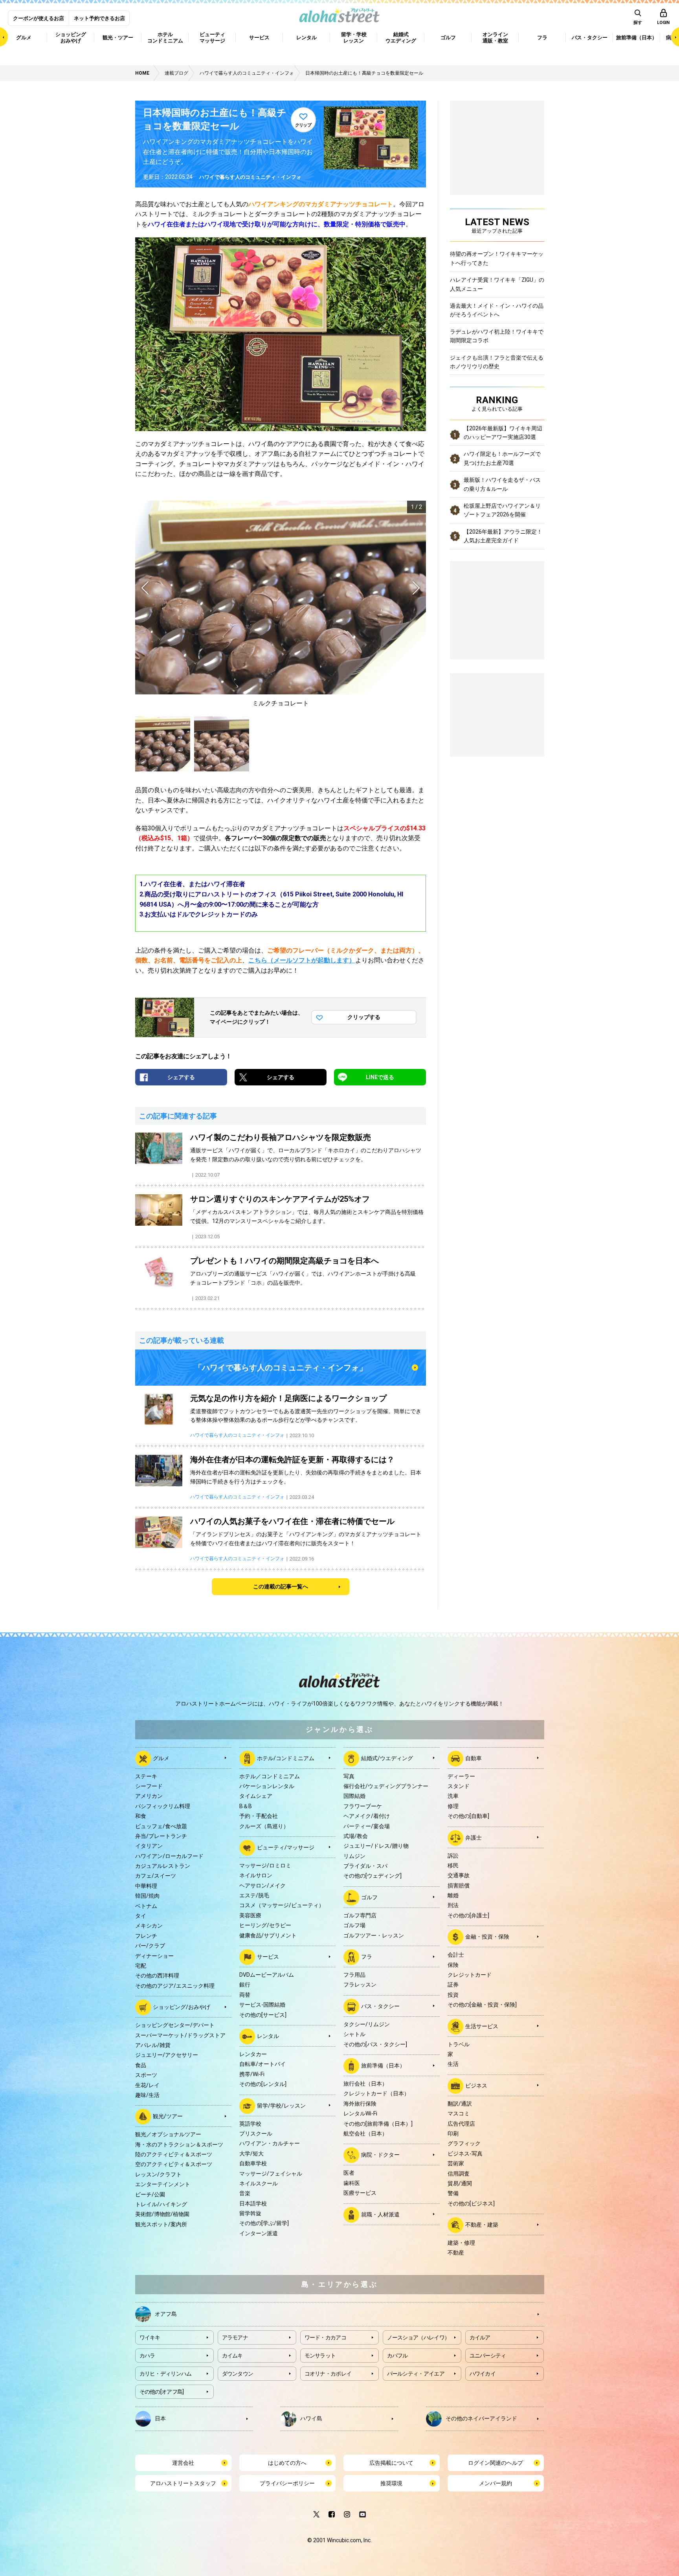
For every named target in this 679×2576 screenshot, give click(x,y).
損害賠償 (459, 1886)
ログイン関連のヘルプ (495, 2463)
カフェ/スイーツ (156, 1876)
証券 (453, 1985)
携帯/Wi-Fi (252, 2074)
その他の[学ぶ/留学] (264, 2223)
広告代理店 (461, 2124)
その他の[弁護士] (468, 1915)
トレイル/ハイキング (161, 2204)
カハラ (147, 2356)
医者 (349, 2173)
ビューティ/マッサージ (286, 1847)
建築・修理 (461, 2243)
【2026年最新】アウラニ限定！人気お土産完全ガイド (503, 536)
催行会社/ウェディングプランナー (386, 1786)
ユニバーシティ (488, 2356)
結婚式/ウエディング (387, 1758)
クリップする (364, 1017)
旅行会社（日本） (365, 2084)
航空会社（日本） (365, 2134)
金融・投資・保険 (487, 1937)
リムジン (354, 1856)
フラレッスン (360, 1985)
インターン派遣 (259, 2233)
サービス (268, 1957)
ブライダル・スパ (365, 1866)
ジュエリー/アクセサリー (167, 2055)
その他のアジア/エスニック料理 (175, 1986)
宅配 (141, 1966)
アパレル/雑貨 (153, 2045)
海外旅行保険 (360, 2104)
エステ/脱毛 (254, 1895)
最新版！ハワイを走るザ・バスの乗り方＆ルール (502, 484)
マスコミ (459, 2113)
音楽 (245, 2193)
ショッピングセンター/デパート (175, 2025)
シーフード (149, 1786)
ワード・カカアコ (325, 2337)
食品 (141, 2065)
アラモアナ (235, 2337)
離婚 (453, 1895)
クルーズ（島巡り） (264, 1826)
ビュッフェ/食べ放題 (161, 1826)
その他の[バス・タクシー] (375, 2044)
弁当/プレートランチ (161, 1836)
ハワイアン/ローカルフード (169, 1856)
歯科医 (352, 2183)
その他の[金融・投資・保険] (482, 2005)
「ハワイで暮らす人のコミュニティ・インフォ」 (281, 1368)
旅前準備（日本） (383, 2066)
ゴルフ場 (354, 1925)
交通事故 (459, 1875)
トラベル (459, 2044)
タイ (141, 1916)
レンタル (268, 2036)
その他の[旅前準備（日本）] (378, 2124)
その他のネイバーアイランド (481, 2418)
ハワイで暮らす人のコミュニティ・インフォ (250, 177)
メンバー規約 (495, 2483)
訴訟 (453, 1856)
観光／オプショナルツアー (168, 2134)
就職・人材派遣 (380, 2214)
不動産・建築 (482, 2225)
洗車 (453, 1796)
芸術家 (456, 2163)
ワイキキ (150, 2337)
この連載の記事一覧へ (281, 1586)
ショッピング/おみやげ (182, 2007)
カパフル (397, 2356)
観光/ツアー (168, 2116)
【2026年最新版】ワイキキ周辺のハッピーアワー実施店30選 (503, 433)
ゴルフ (369, 1897)
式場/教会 (356, 1836)
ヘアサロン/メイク (262, 1886)
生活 (453, 2064)
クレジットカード (470, 1975)
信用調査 (459, 2174)
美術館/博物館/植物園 (162, 2214)
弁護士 (473, 1837)
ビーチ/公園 (150, 2194)
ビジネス (476, 2085)
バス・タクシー (380, 2006)
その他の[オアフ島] (162, 2392)
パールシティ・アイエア (416, 2374)
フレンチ (146, 1936)
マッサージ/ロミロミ (265, 1865)
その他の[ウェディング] (373, 1876)
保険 (453, 1965)
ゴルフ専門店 (360, 1915)
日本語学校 (253, 2203)
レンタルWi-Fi (360, 2113)
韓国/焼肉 (147, 1896)
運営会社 (183, 2463)
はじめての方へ (287, 2463)
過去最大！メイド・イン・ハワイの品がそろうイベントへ (497, 310)
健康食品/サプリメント (268, 1935)
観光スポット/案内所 (161, 2224)
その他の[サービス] (263, 2015)
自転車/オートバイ (262, 2064)
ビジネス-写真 (465, 2154)
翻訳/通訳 (460, 2104)
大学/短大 (251, 2154)
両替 (245, 1995)
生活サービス (482, 2026)
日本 (160, 2418)
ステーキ (146, 1776)
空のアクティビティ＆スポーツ (174, 2164)
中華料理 (146, 1886)
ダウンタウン (238, 2374)
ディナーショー (154, 1956)
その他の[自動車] (468, 1816)
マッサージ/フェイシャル (271, 2174)
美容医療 (250, 1915)
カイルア (480, 2337)
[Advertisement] (497, 714)
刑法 (453, 1905)
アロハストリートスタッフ (183, 2483)
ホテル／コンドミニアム (270, 1776)
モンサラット (320, 2356)
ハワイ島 (311, 2418)
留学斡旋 (250, 2213)
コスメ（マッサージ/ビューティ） (282, 1905)
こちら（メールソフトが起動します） (302, 960)
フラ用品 (354, 1975)
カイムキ (232, 2356)
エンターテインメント (163, 2184)
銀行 (245, 1985)
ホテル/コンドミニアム (286, 1758)
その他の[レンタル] (263, 2084)
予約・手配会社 (259, 1816)
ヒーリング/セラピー (265, 1925)
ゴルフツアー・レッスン (374, 1935)
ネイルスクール (259, 2183)
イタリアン (149, 1846)
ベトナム (146, 1906)
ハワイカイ (483, 2374)
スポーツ (146, 2075)
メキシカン (149, 1926)
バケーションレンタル (267, 1786)
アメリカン (149, 1796)
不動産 (456, 2253)
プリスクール (256, 2134)
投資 (453, 1995)
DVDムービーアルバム (267, 1975)
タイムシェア (256, 1796)
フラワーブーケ (363, 1806)
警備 (453, 2193)
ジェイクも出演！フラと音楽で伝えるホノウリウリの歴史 (497, 362)
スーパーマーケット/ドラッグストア (180, 2035)
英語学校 (250, 2124)
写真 (349, 1776)
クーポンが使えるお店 (39, 18)
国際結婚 (354, 1796)
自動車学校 (253, 2163)
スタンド (459, 1786)
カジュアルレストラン (163, 1866)
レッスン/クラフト (158, 2174)
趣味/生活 (147, 2095)
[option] (281, 605)
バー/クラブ (150, 1946)
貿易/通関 (460, 2183)
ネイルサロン (256, 1875)
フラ (367, 1957)
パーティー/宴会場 (367, 1826)
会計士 (456, 1955)
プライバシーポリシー (287, 2483)
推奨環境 (391, 2483)
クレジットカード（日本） (376, 2093)
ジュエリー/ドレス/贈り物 (376, 1846)
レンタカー (253, 2054)
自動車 (473, 1758)
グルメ (161, 1758)
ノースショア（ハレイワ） (418, 2337)
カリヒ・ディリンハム (166, 2374)
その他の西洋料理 (157, 1976)
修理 (453, 1806)
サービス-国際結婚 (262, 2005)
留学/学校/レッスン (281, 2105)
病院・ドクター (380, 2155)
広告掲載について (391, 2463)
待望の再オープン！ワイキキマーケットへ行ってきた (497, 258)
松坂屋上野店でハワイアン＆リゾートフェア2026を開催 (502, 510)
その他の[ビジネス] (471, 2203)
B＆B (246, 1806)
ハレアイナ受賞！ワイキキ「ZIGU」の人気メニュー (497, 284)
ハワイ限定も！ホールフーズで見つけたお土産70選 (502, 458)
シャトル (354, 2034)
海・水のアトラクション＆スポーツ (179, 2145)
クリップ (303, 125)
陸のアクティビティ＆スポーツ (174, 2154)
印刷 (453, 2134)
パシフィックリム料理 (163, 1806)
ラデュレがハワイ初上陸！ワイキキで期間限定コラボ (497, 336)
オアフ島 (166, 2313)
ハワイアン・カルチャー (270, 2143)
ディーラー (461, 1776)
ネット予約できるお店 (99, 18)
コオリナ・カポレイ (328, 2374)
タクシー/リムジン (367, 2024)
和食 (141, 1816)
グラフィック (464, 2143)
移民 (453, 1865)
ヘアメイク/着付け (367, 1816)
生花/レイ (147, 2085)
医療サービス (360, 2193)
